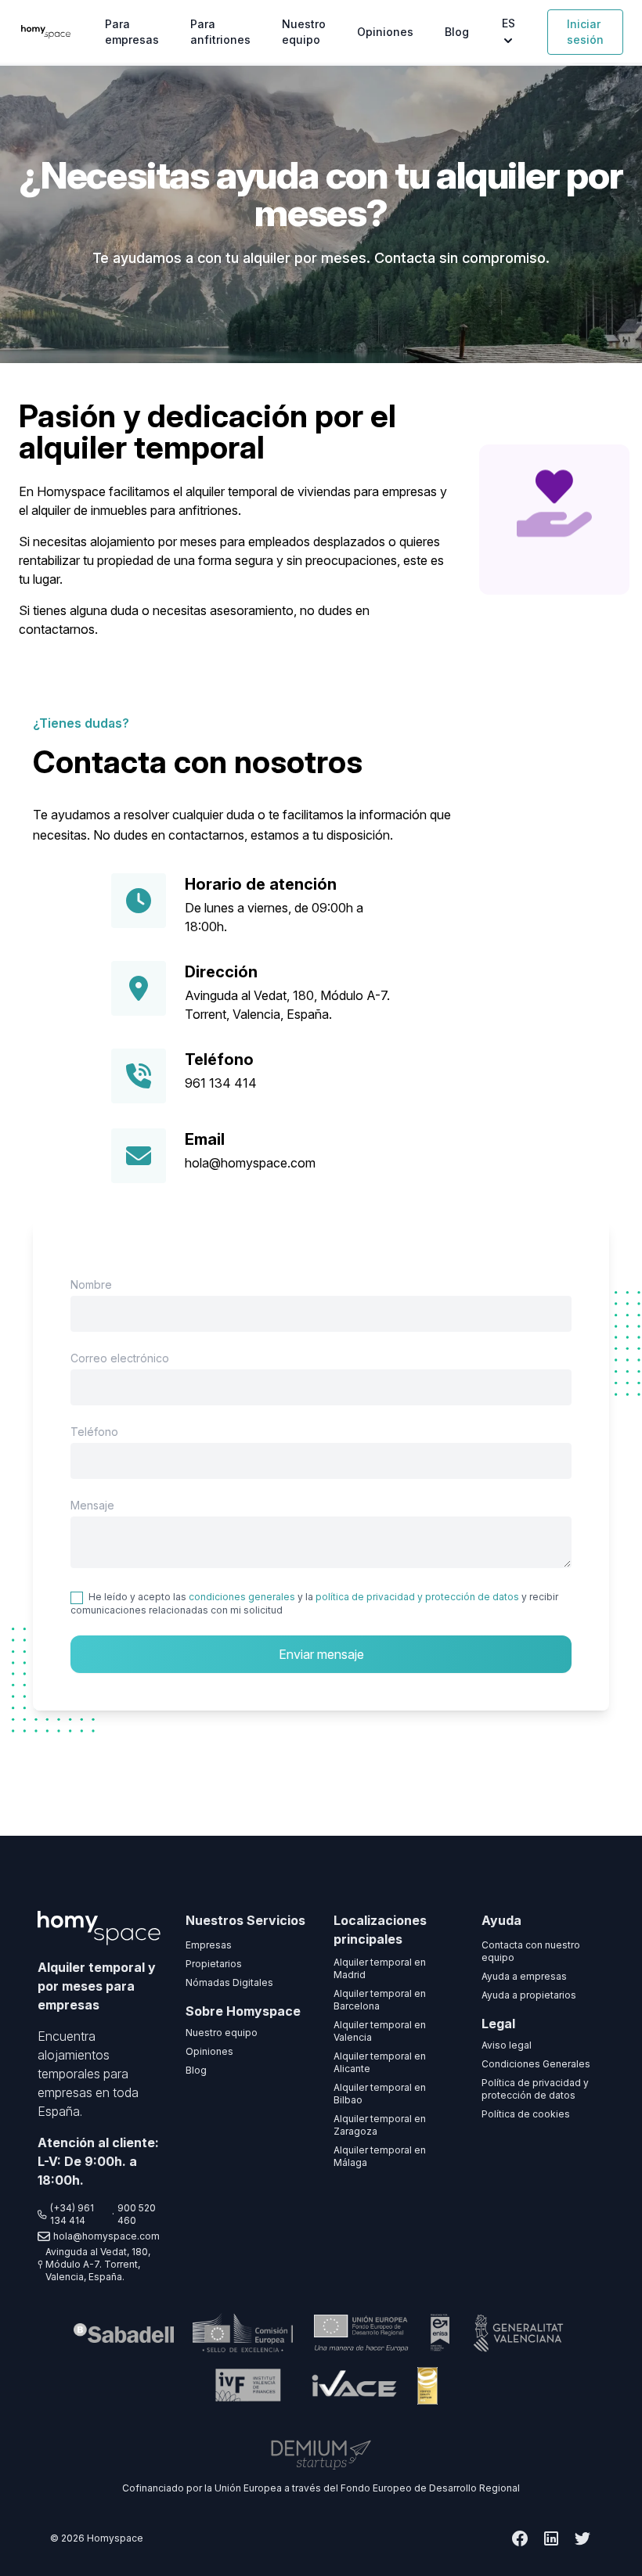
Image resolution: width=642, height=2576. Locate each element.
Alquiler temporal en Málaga (380, 2156)
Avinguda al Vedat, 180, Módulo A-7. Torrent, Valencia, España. (98, 2264)
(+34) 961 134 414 (72, 2214)
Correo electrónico (120, 1358)
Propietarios (214, 1964)
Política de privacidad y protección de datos (535, 2089)
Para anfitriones (220, 32)
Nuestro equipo (304, 32)
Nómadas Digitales (229, 1982)
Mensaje (92, 1505)
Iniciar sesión (585, 32)
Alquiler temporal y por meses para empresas (97, 1986)
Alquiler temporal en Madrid (380, 1968)
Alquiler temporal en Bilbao (380, 2094)
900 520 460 (137, 2214)
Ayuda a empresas (524, 1976)
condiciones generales (242, 1597)
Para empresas (132, 32)
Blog (457, 32)
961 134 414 (221, 1083)
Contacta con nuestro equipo (531, 1951)
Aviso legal (507, 2045)
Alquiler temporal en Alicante (380, 2062)
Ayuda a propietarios (529, 1995)
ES (509, 23)
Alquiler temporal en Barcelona (380, 2000)
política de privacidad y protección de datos (417, 1597)
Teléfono (94, 1432)
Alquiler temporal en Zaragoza (380, 2125)
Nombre (91, 1284)
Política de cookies (526, 2114)
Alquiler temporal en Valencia (380, 2031)
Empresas (209, 1945)
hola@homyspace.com (250, 1163)
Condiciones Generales (536, 2064)
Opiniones (385, 32)
